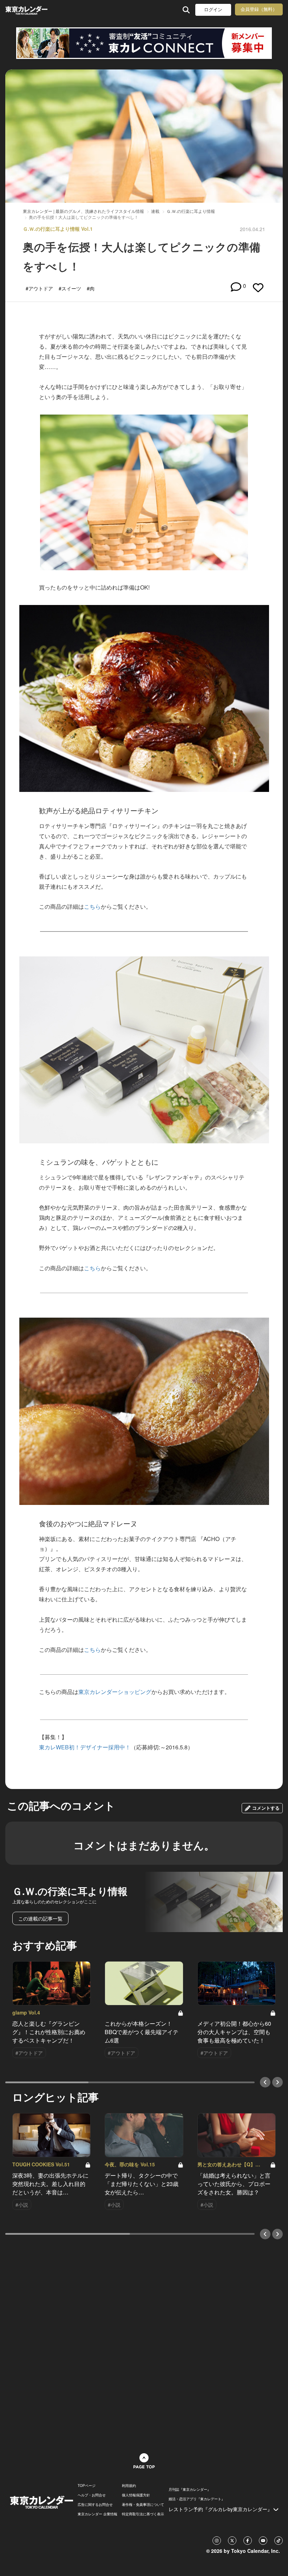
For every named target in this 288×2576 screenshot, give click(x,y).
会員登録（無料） (259, 9)
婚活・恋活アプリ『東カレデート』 (197, 2499)
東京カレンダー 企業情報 (97, 2514)
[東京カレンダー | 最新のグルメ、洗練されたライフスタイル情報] (27, 10)
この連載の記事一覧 (40, 1918)
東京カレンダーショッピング (115, 1692)
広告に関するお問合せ (95, 2504)
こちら (92, 906)
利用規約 (129, 2486)
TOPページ (87, 2486)
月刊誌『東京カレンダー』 (190, 2489)
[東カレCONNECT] (144, 43)
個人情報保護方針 (136, 2495)
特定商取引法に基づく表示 (143, 2514)
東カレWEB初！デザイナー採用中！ (85, 1747)
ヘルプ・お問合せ (92, 2495)
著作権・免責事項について (143, 2504)
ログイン (213, 10)
